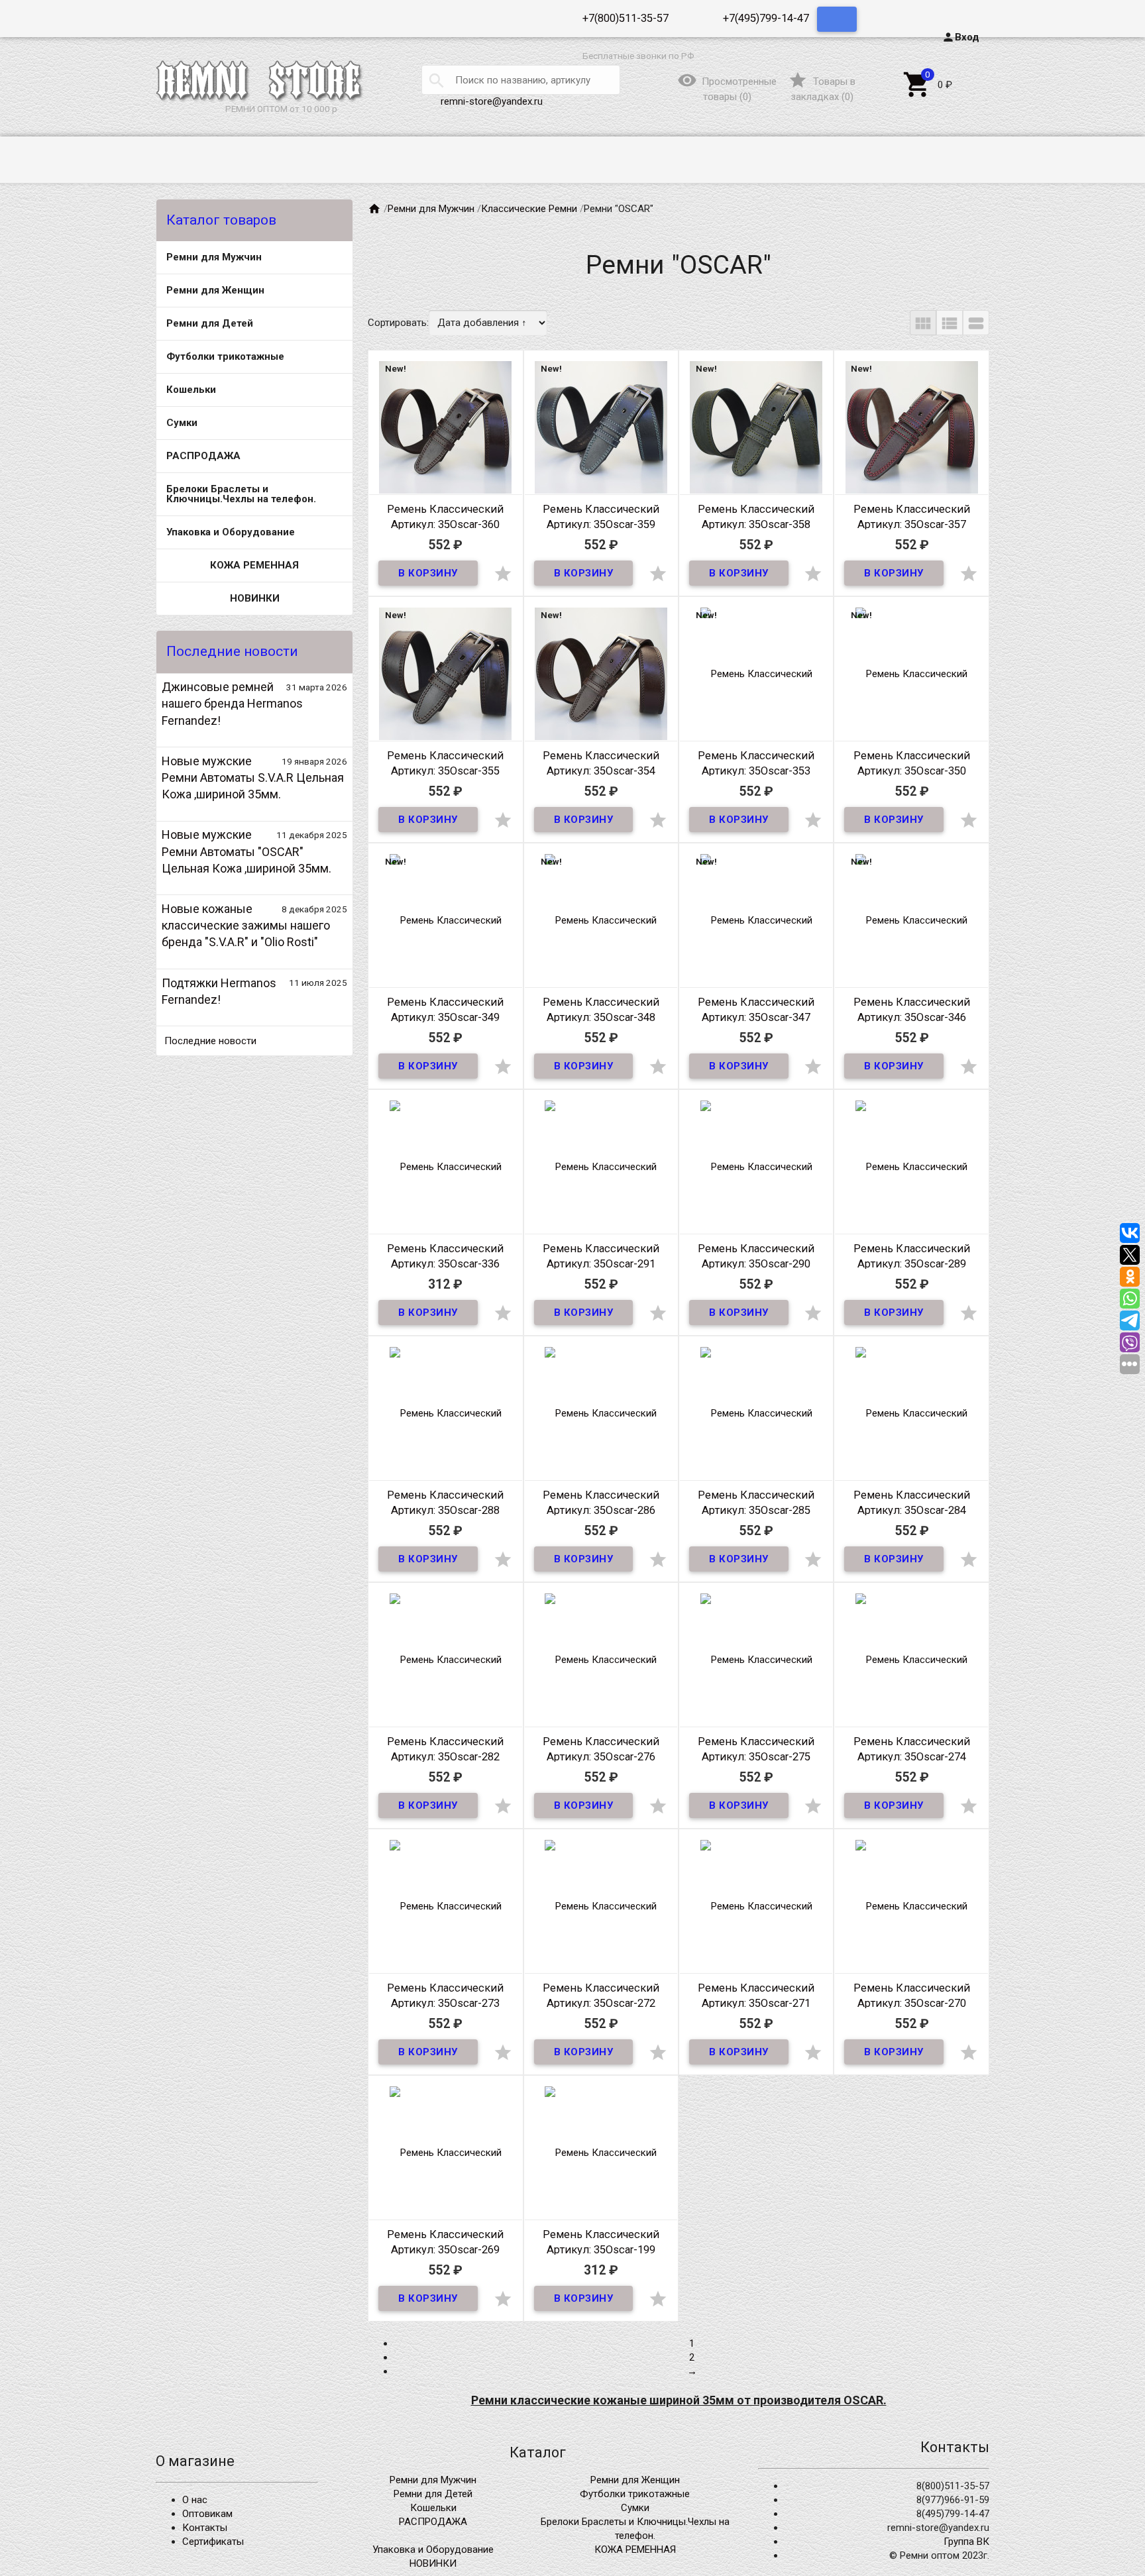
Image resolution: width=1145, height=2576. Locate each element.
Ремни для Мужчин (214, 257)
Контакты (205, 2528)
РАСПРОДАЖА (203, 456)
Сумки (182, 423)
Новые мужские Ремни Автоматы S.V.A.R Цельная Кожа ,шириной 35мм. (253, 778)
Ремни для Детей (210, 323)
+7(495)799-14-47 (766, 18)
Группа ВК (966, 2542)
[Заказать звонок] (837, 19)
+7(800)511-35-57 (626, 18)
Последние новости (210, 1041)
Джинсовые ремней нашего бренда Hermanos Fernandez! (232, 703)
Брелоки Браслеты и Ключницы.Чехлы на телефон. (241, 494)
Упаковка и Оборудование (231, 532)
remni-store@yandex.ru (492, 101)
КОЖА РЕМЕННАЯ (254, 565)
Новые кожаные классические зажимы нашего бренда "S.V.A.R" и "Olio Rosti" (246, 925)
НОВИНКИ (255, 598)
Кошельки (191, 390)
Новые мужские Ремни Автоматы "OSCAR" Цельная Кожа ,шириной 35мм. (246, 851)
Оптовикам (207, 2514)
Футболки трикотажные (225, 356)
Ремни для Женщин (215, 290)
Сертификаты (213, 2542)
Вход (960, 37)
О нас (195, 2500)
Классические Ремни (529, 209)
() (822, 89)
